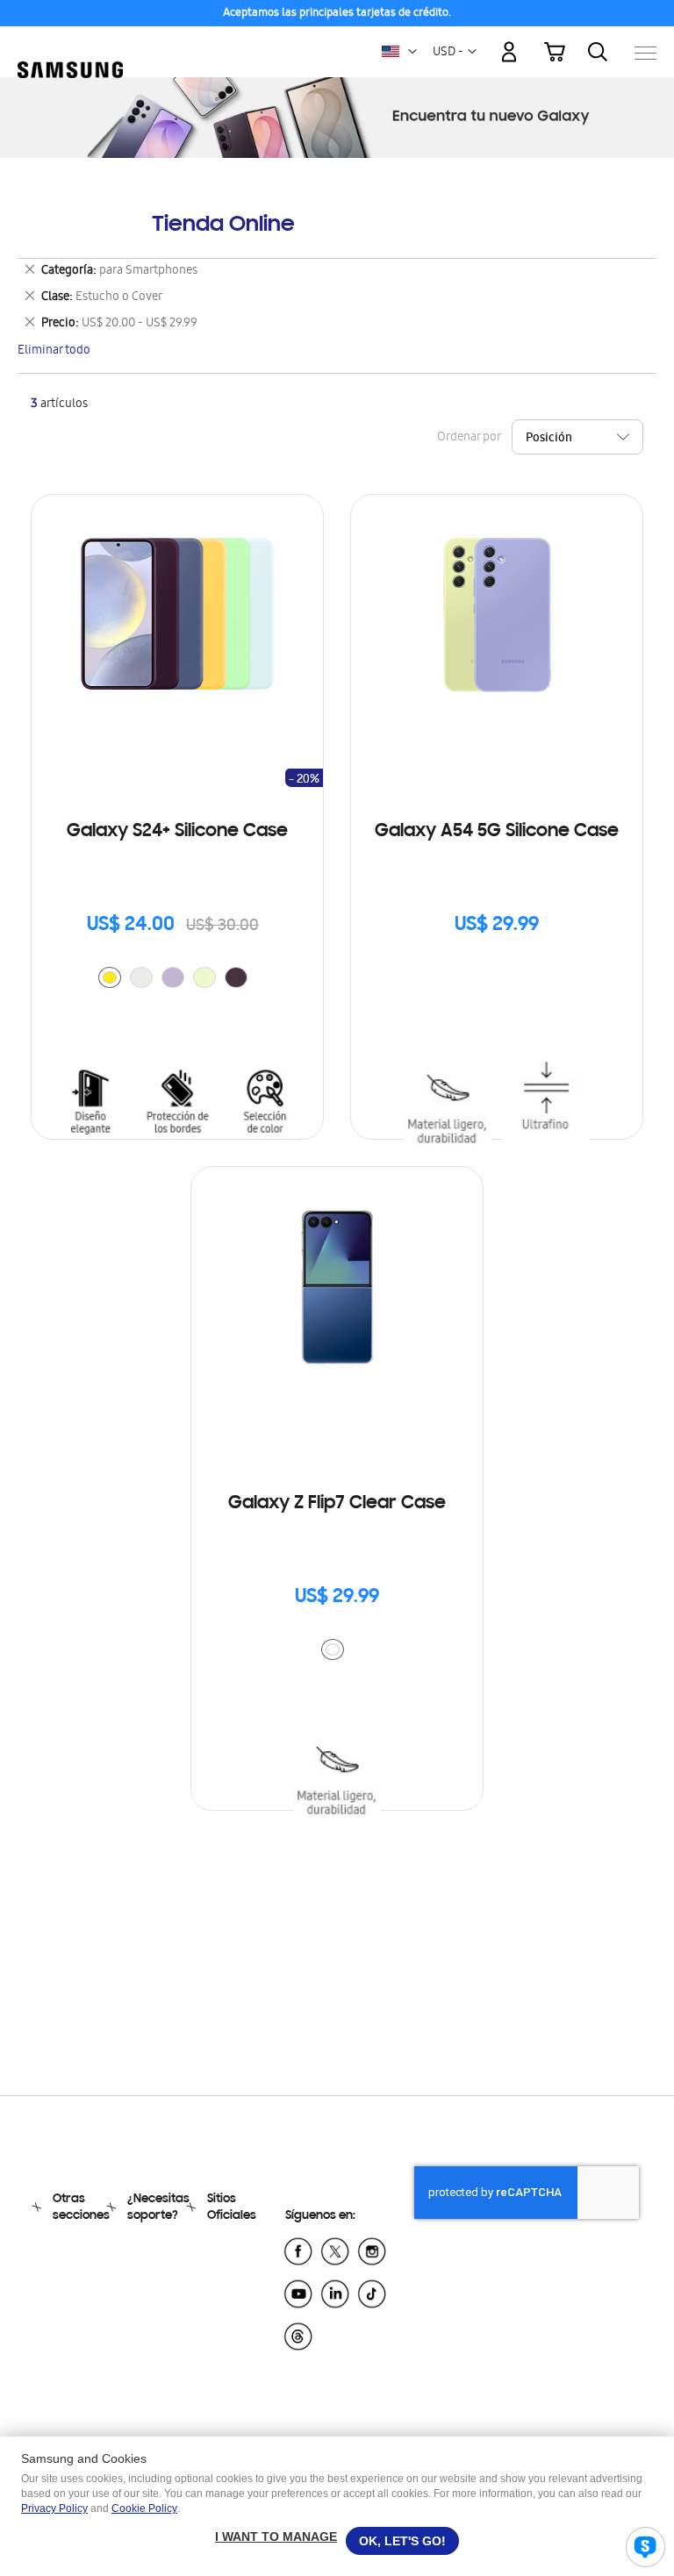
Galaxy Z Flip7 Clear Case (337, 1504)
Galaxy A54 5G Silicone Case (497, 832)
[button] (412, 52)
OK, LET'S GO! (402, 2541)
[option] (110, 977)
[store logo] (70, 44)
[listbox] (177, 980)
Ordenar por (469, 438)
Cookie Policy (144, 2508)
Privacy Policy (54, 2508)
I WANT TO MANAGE (276, 2537)
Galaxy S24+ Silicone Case (177, 832)
